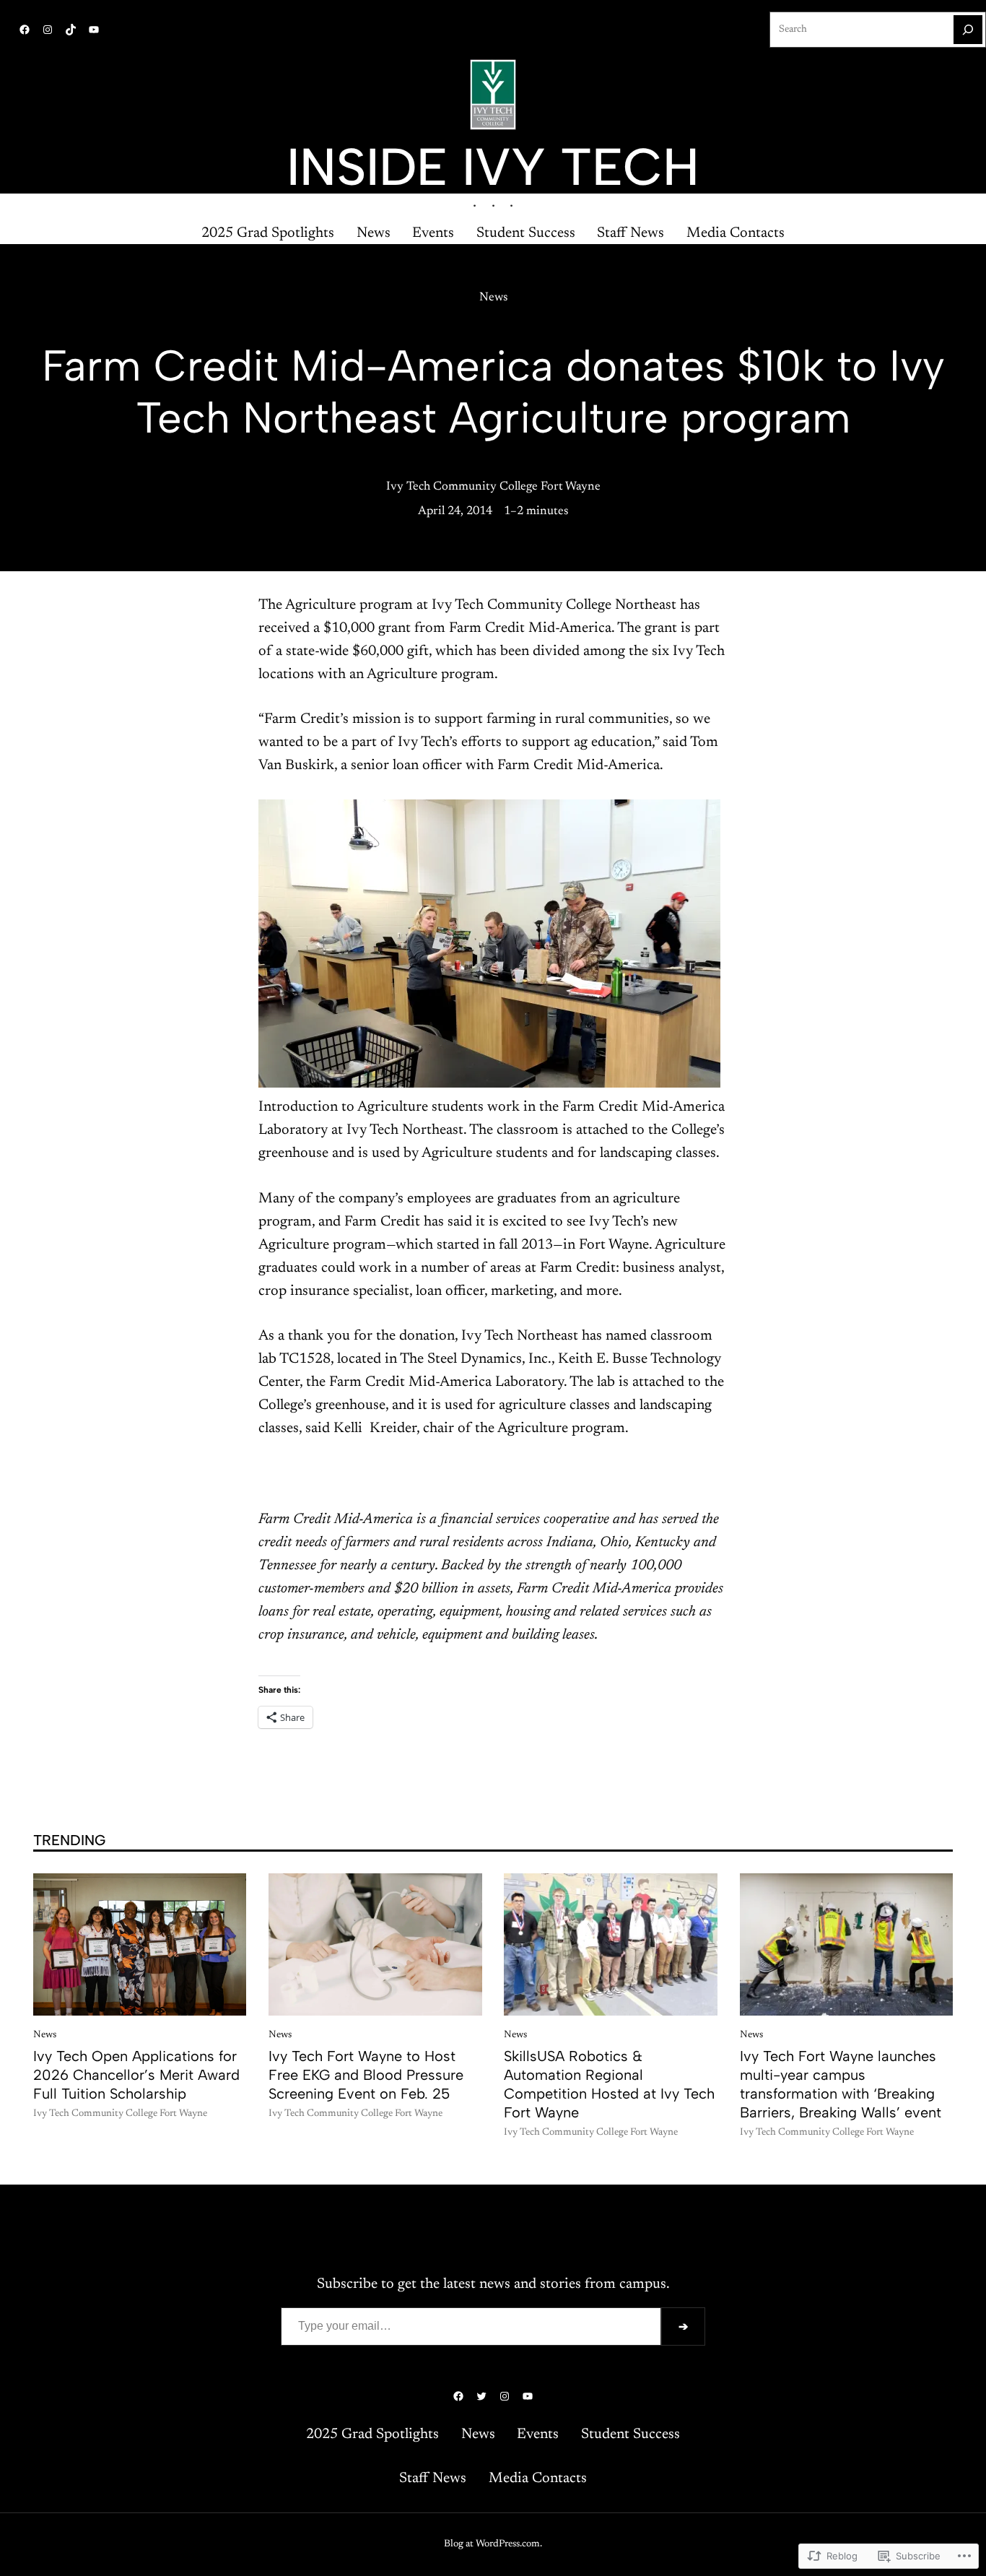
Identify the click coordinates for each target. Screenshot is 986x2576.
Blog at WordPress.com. (493, 2544)
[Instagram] (48, 30)
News (493, 298)
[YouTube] (94, 30)
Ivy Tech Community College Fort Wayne (493, 487)
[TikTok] (71, 30)
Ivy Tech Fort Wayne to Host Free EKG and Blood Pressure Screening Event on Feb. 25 (366, 2075)
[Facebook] (25, 30)
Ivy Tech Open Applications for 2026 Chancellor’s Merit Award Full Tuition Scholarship (136, 2075)
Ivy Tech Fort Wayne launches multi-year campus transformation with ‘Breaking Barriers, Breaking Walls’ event (841, 2084)
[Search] (968, 30)
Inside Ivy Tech (493, 167)
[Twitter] (481, 2396)
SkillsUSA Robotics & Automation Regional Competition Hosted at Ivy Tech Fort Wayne (609, 2084)
